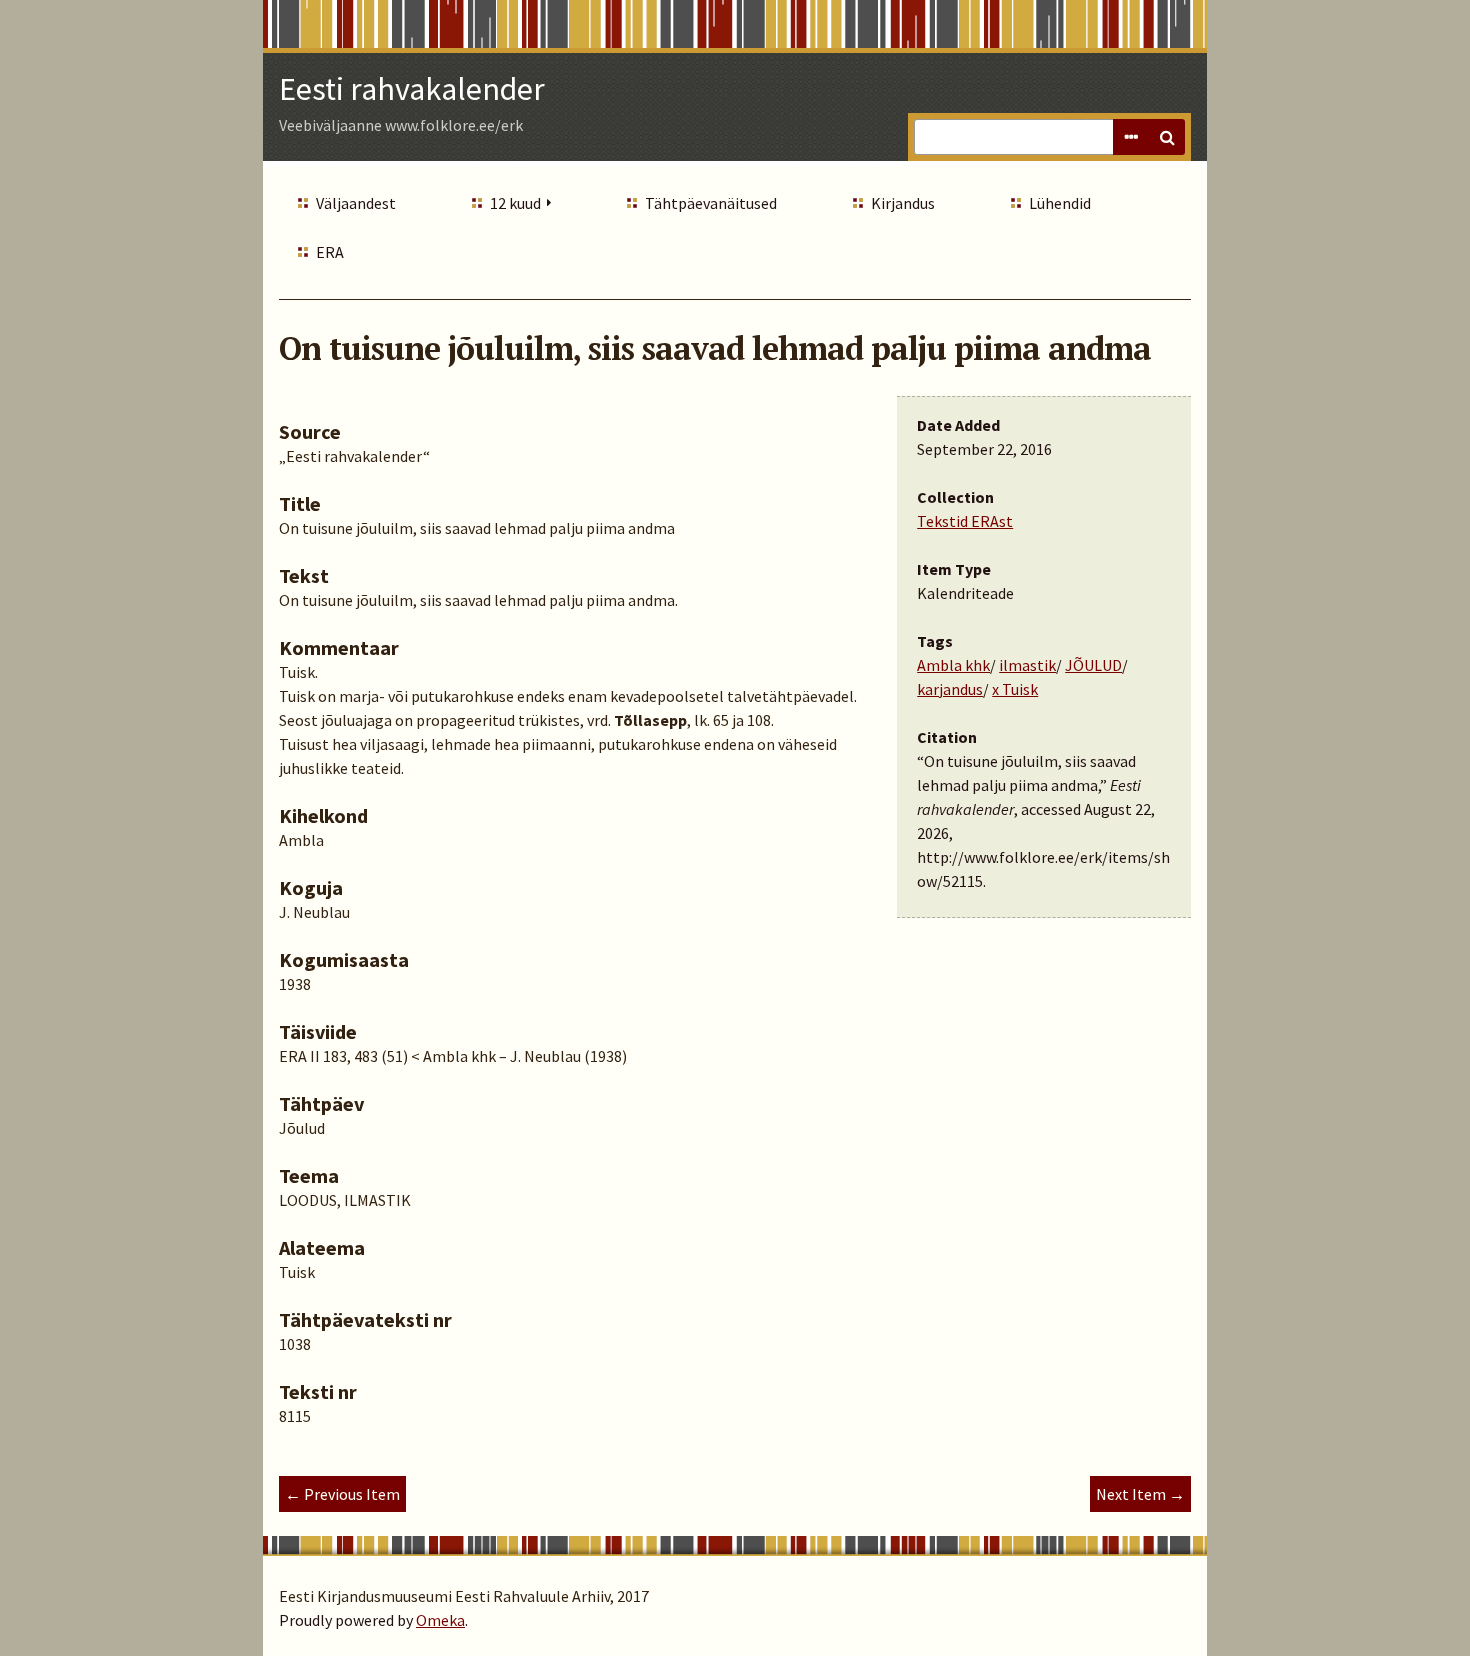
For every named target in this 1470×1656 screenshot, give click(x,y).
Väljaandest (356, 203)
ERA (330, 252)
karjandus (950, 689)
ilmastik (1027, 665)
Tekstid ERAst (965, 521)
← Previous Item (342, 1494)
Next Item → (1140, 1494)
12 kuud (515, 203)
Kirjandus (903, 203)
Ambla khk (953, 665)
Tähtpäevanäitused (711, 203)
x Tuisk (1015, 689)
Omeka (440, 1620)
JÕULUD (1093, 665)
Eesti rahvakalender (412, 89)
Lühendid (1060, 203)
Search (1167, 137)
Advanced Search (1131, 137)
